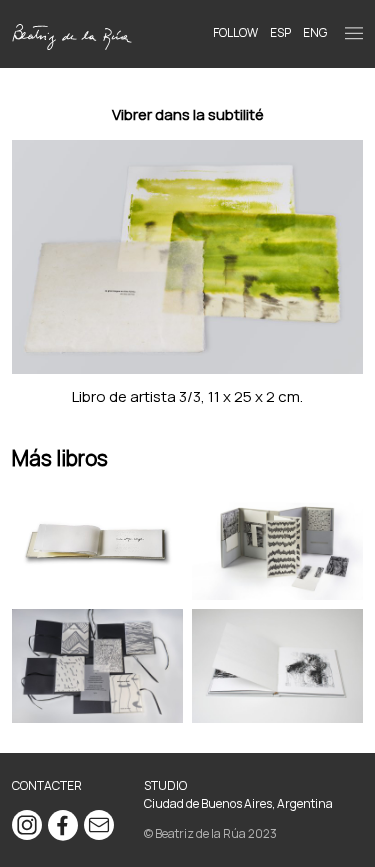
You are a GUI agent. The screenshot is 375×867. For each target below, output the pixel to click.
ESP (280, 32)
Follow (235, 32)
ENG (315, 32)
